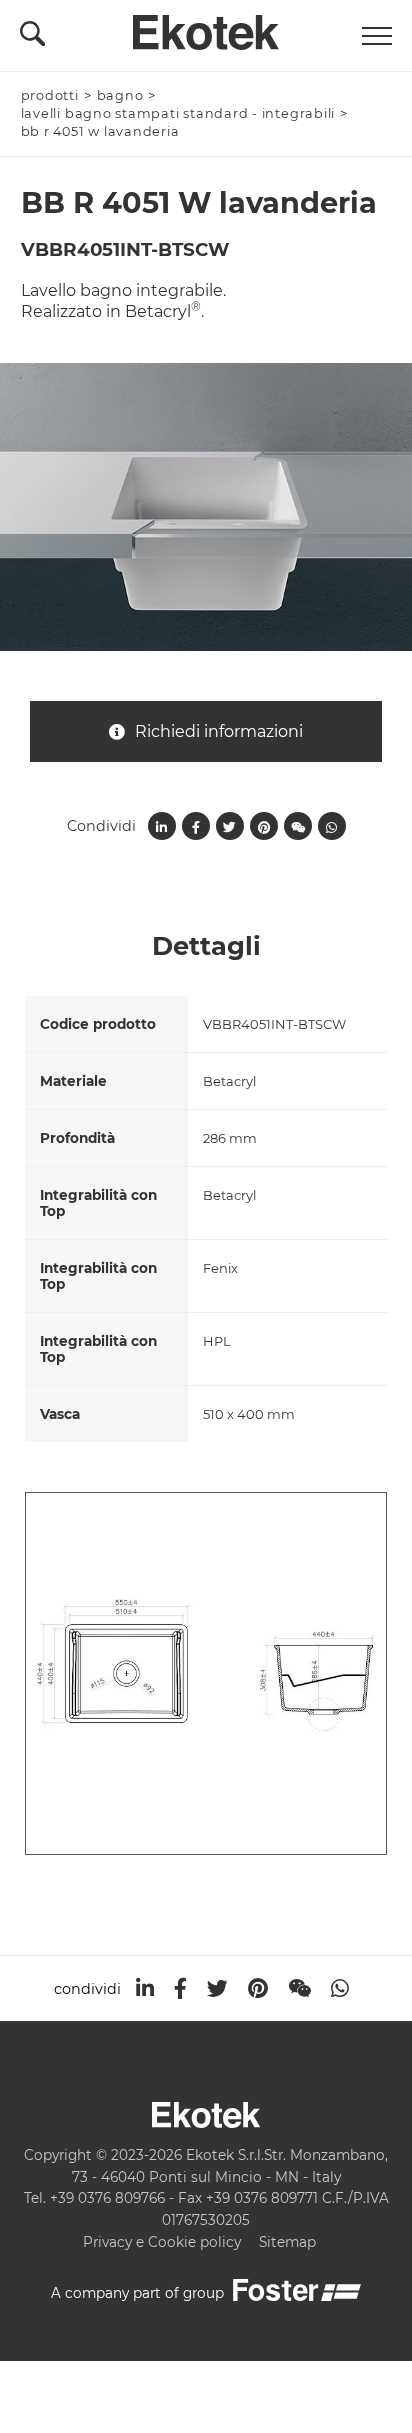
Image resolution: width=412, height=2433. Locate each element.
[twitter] (217, 1988)
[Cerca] (32, 39)
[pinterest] (258, 1988)
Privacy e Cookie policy (162, 2242)
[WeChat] (299, 1988)
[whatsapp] (340, 1988)
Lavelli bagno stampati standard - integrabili (178, 113)
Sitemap (287, 2242)
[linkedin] (145, 1988)
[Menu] (377, 36)
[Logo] (206, 27)
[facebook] (180, 1988)
